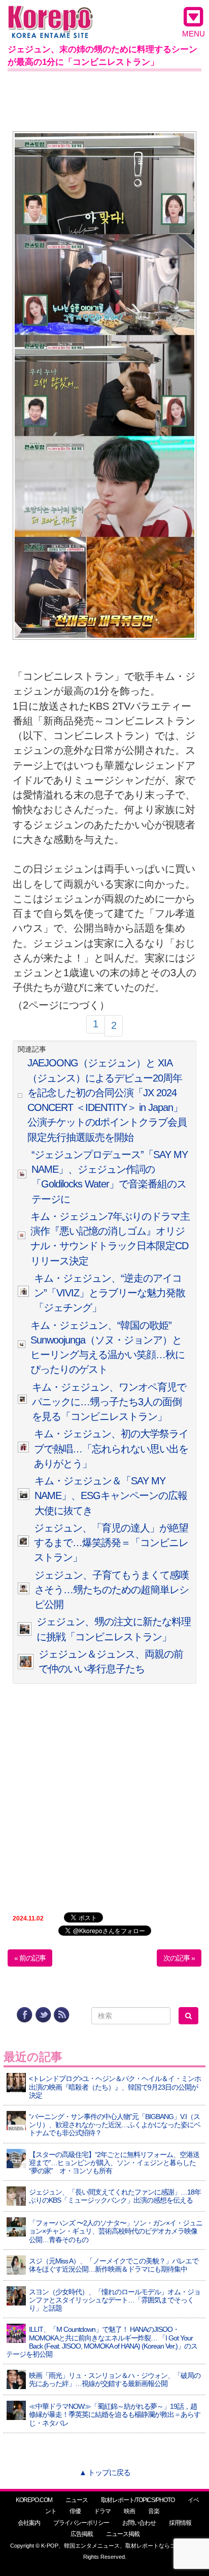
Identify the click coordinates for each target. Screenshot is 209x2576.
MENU (194, 34)
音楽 (154, 2511)
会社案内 (29, 2523)
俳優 (75, 2511)
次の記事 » (179, 1958)
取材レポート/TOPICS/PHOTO (138, 2500)
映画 (129, 2511)
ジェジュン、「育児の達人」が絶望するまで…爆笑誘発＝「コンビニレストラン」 (111, 1543)
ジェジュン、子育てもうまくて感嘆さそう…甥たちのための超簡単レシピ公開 (112, 1590)
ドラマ (102, 2511)
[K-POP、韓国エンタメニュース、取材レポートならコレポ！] (50, 15)
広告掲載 (82, 2534)
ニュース (77, 2500)
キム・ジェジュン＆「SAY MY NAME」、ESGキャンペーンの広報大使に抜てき (111, 1496)
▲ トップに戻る (105, 2472)
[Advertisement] (104, 99)
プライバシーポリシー (81, 2523)
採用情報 (180, 2523)
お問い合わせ (139, 2523)
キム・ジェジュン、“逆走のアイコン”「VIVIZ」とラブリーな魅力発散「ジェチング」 (110, 1293)
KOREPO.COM (34, 2500)
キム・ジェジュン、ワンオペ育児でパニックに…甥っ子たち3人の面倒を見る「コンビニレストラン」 (109, 1402)
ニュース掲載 (123, 2534)
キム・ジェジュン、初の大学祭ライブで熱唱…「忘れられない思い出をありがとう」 (111, 1449)
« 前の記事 (30, 1958)
